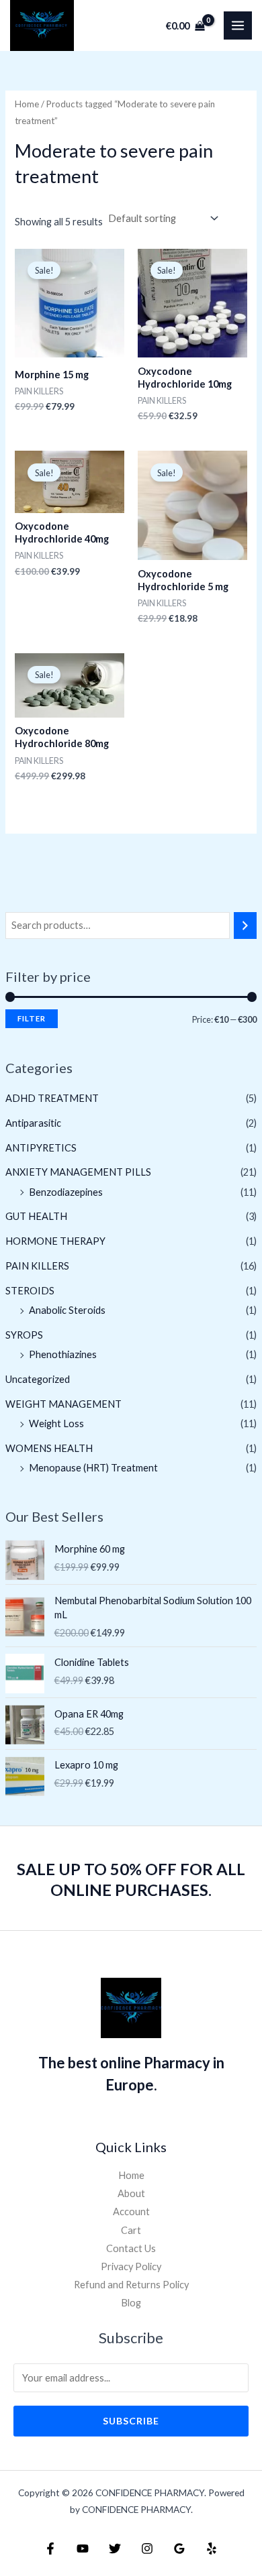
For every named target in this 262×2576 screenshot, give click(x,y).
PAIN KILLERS (37, 1266)
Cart (131, 2230)
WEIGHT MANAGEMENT (63, 1404)
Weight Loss (56, 1423)
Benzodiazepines (66, 1192)
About (131, 2193)
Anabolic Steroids (67, 1310)
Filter (32, 1018)
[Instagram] (147, 2549)
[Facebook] (50, 2549)
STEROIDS (30, 1291)
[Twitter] (115, 2549)
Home (27, 104)
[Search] (246, 926)
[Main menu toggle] (238, 25)
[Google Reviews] (179, 2549)
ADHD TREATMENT (52, 1098)
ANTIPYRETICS (41, 1148)
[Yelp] (212, 2549)
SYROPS (24, 1335)
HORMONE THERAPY (55, 1241)
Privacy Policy (131, 2266)
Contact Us (131, 2248)
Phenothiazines (63, 1354)
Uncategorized (38, 1379)
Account (131, 2211)
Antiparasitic (33, 1123)
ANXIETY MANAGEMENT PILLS (78, 1172)
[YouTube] (83, 2549)
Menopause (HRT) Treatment (93, 1468)
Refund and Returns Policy (131, 2285)
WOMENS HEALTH (49, 1448)
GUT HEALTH (36, 1216)
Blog (131, 2303)
